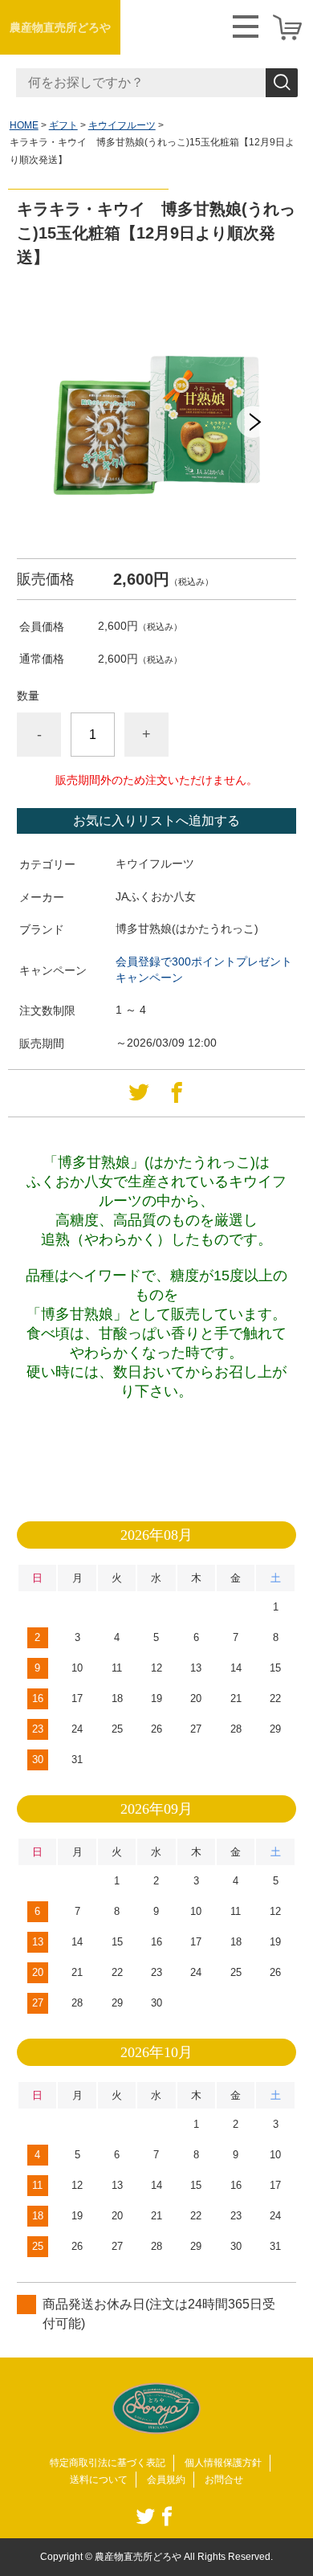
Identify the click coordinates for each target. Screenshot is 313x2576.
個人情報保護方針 (223, 2463)
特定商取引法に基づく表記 (108, 2463)
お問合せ (224, 2480)
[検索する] (282, 83)
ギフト (63, 125)
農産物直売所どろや (60, 27)
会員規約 (166, 2480)
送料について (99, 2480)
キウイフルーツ (122, 125)
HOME (24, 125)
